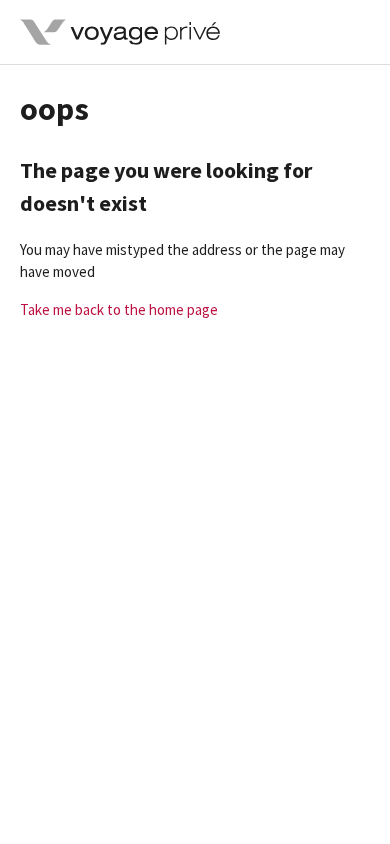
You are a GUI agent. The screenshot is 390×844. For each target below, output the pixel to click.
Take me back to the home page (119, 309)
